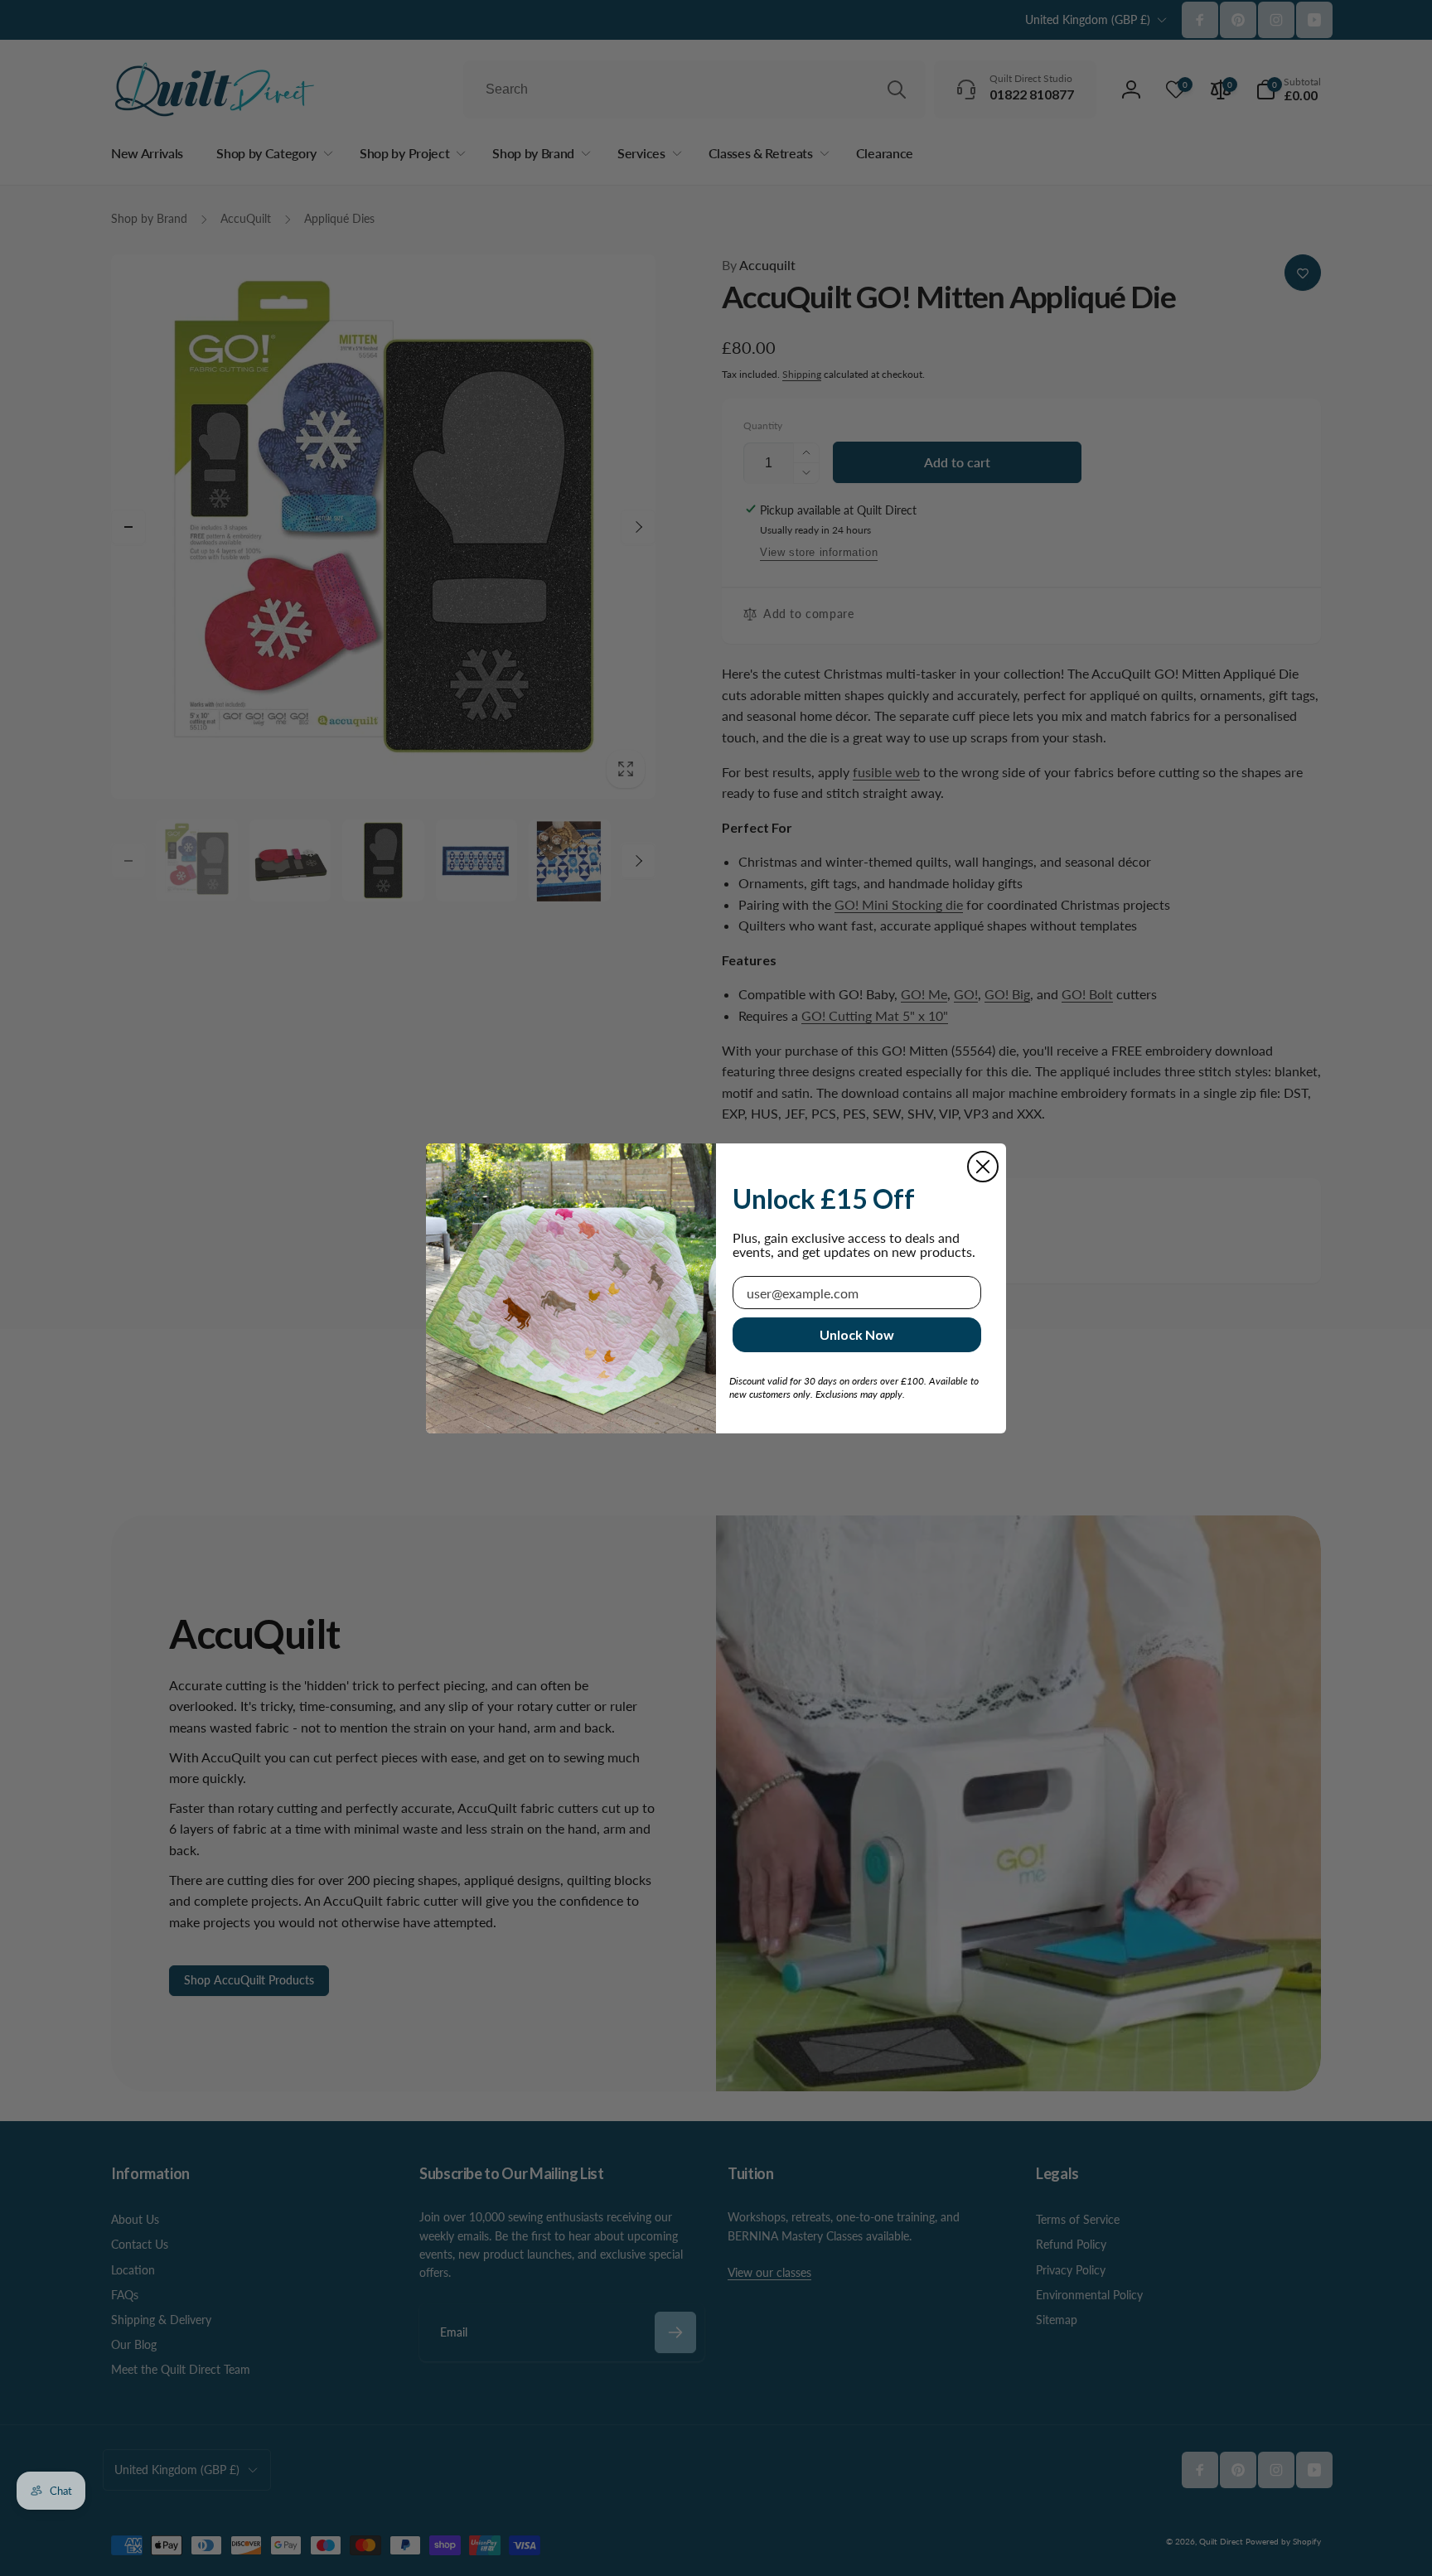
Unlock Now (857, 1334)
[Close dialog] (983, 1167)
